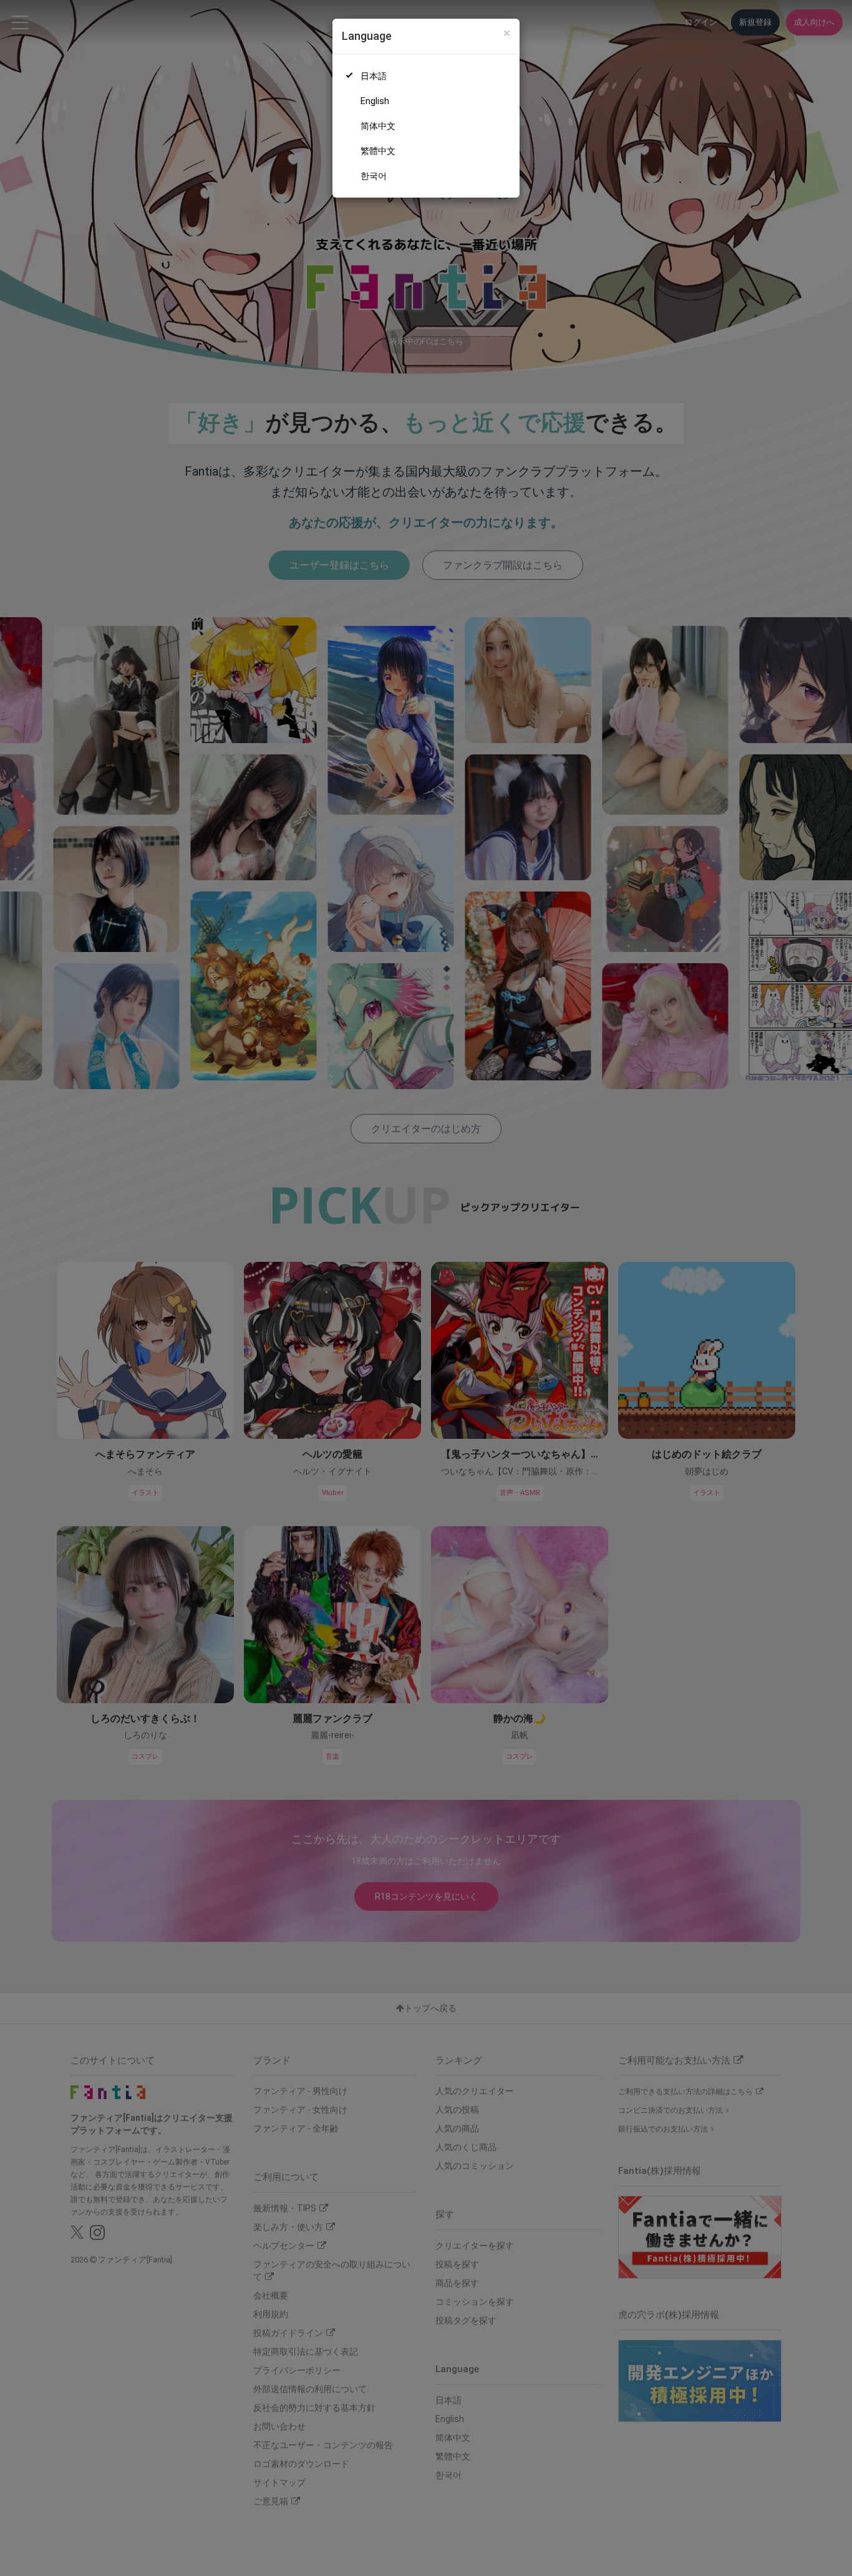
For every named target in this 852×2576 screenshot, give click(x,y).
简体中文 (378, 126)
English (375, 101)
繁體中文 (378, 151)
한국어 (374, 176)
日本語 (374, 76)
